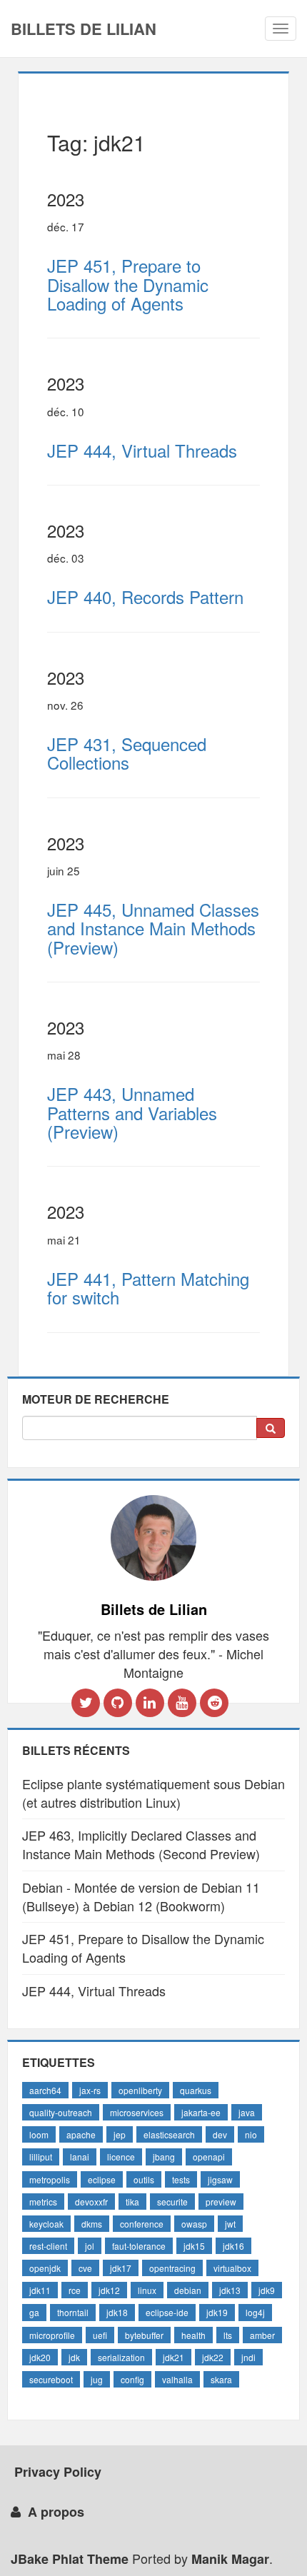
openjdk (45, 2268)
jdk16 (233, 2246)
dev (220, 2134)
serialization (121, 2357)
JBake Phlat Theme (70, 2559)
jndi (248, 2357)
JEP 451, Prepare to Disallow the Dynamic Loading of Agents (143, 1948)
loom (39, 2134)
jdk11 (40, 2290)
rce (75, 2290)
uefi (100, 2335)
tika (132, 2202)
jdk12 (109, 2290)
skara (221, 2379)
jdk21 (173, 2357)
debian (188, 2290)
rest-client (48, 2246)
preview (221, 2202)
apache (81, 2134)
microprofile (52, 2335)
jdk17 (121, 2268)
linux (147, 2290)
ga (34, 2312)
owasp (194, 2224)
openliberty (140, 2090)
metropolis (50, 2179)
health (193, 2335)
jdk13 (230, 2290)
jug (97, 2379)
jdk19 (217, 2312)
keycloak (46, 2224)
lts (228, 2335)
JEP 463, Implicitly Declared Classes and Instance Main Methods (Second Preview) (141, 1844)
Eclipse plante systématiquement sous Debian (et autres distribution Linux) (153, 1793)
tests (181, 2179)
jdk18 (117, 2312)
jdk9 (267, 2290)
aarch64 (45, 2090)
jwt (230, 2224)
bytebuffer (144, 2335)
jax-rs (90, 2090)
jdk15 (194, 2246)
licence (121, 2157)
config (132, 2379)
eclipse (102, 2179)
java (247, 2112)
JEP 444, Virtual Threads (94, 1991)
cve (85, 2268)
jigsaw (220, 2179)
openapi (209, 2157)
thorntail (73, 2312)
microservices (137, 2112)
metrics (43, 2202)
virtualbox (232, 2268)
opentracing (172, 2268)
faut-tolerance (139, 2246)
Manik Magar (230, 2559)
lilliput (41, 2157)
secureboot (51, 2379)
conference (142, 2224)
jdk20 (40, 2357)
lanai (80, 2157)
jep (120, 2134)
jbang (164, 2157)
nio (251, 2134)
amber (262, 2335)
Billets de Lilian (84, 29)
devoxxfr (91, 2202)
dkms (92, 2224)
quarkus (196, 2090)
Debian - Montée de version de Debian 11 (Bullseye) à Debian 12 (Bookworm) (141, 1896)
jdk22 (213, 2357)
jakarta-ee (201, 2112)
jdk (74, 2357)
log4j (255, 2312)
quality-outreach (61, 2112)
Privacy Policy (58, 2472)
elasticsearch (169, 2134)
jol (90, 2246)
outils (144, 2179)
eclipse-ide (167, 2312)
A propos (56, 2512)
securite (172, 2202)
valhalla (177, 2379)
